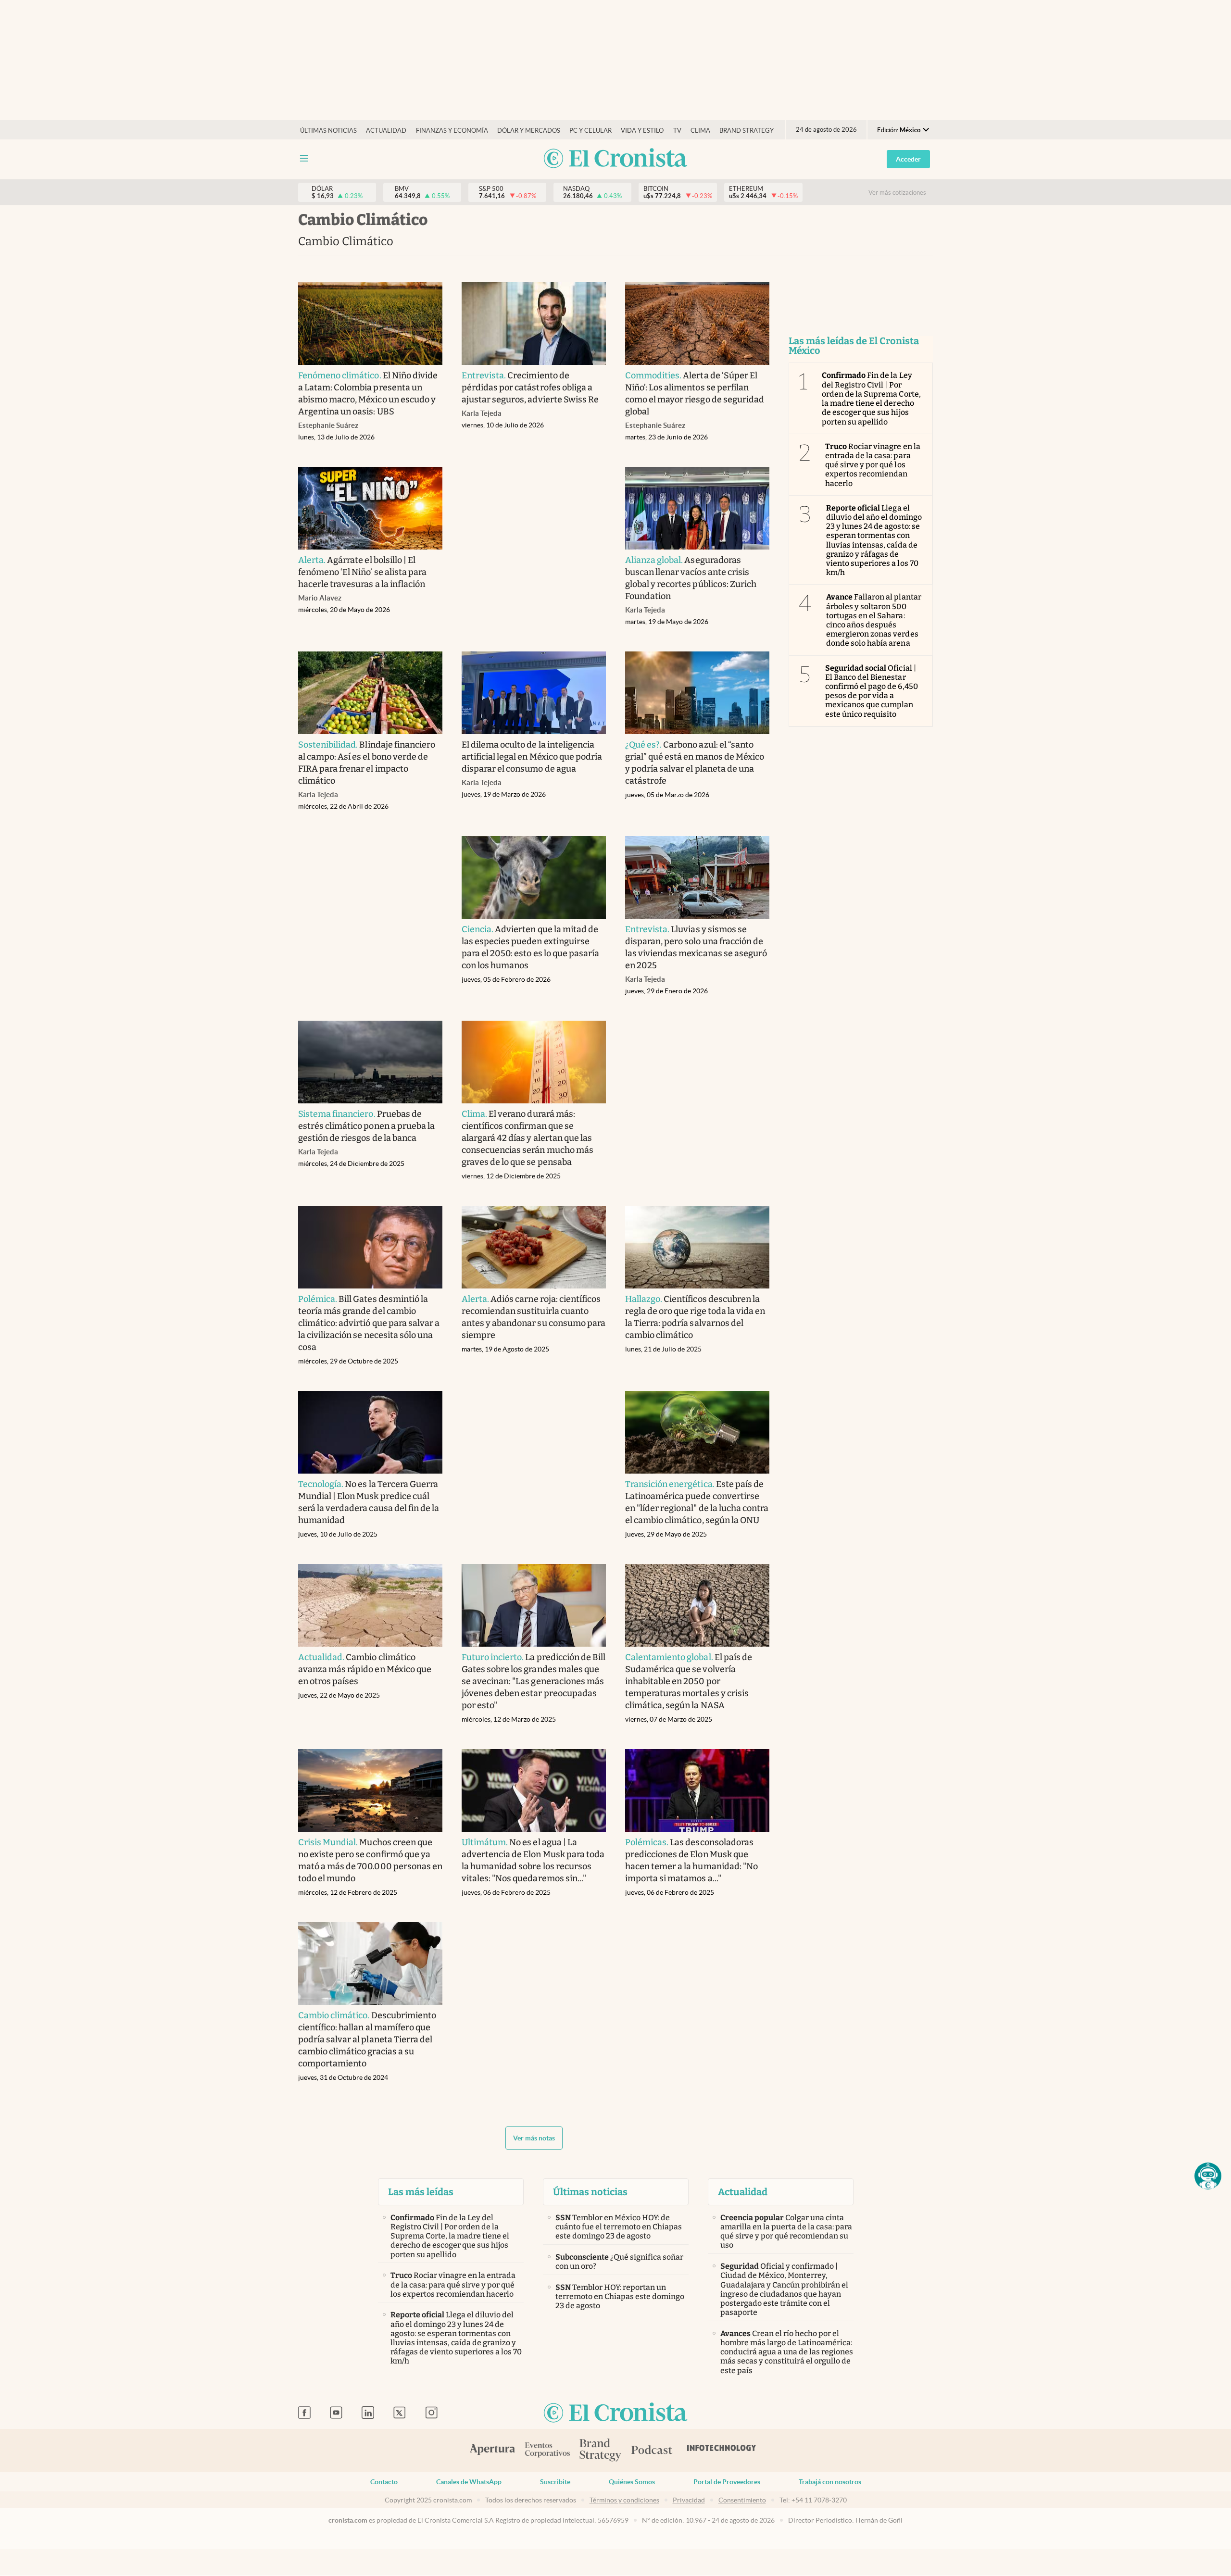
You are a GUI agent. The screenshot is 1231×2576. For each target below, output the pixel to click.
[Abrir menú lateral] (304, 158)
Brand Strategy (747, 131)
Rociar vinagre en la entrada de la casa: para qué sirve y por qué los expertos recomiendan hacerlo (873, 464)
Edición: (899, 130)
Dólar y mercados (529, 131)
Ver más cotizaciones (897, 193)
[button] (1208, 2176)
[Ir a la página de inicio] (615, 159)
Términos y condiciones (624, 2500)
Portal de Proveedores (727, 2482)
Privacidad (689, 2500)
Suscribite (555, 2482)
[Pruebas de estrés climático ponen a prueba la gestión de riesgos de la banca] (370, 1062)
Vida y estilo (642, 131)
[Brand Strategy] (601, 2451)
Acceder (908, 159)
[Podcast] (652, 2451)
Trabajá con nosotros (830, 2482)
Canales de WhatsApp (469, 2482)
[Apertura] (492, 2451)
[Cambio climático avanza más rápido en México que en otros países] (370, 1605)
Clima (700, 131)
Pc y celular (590, 131)
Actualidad (386, 131)
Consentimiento (742, 2500)
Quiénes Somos (632, 2482)
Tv (677, 131)
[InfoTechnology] (722, 2451)
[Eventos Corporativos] (547, 2451)
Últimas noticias (328, 131)
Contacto (384, 2482)
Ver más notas (534, 2138)
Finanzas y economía (452, 131)
